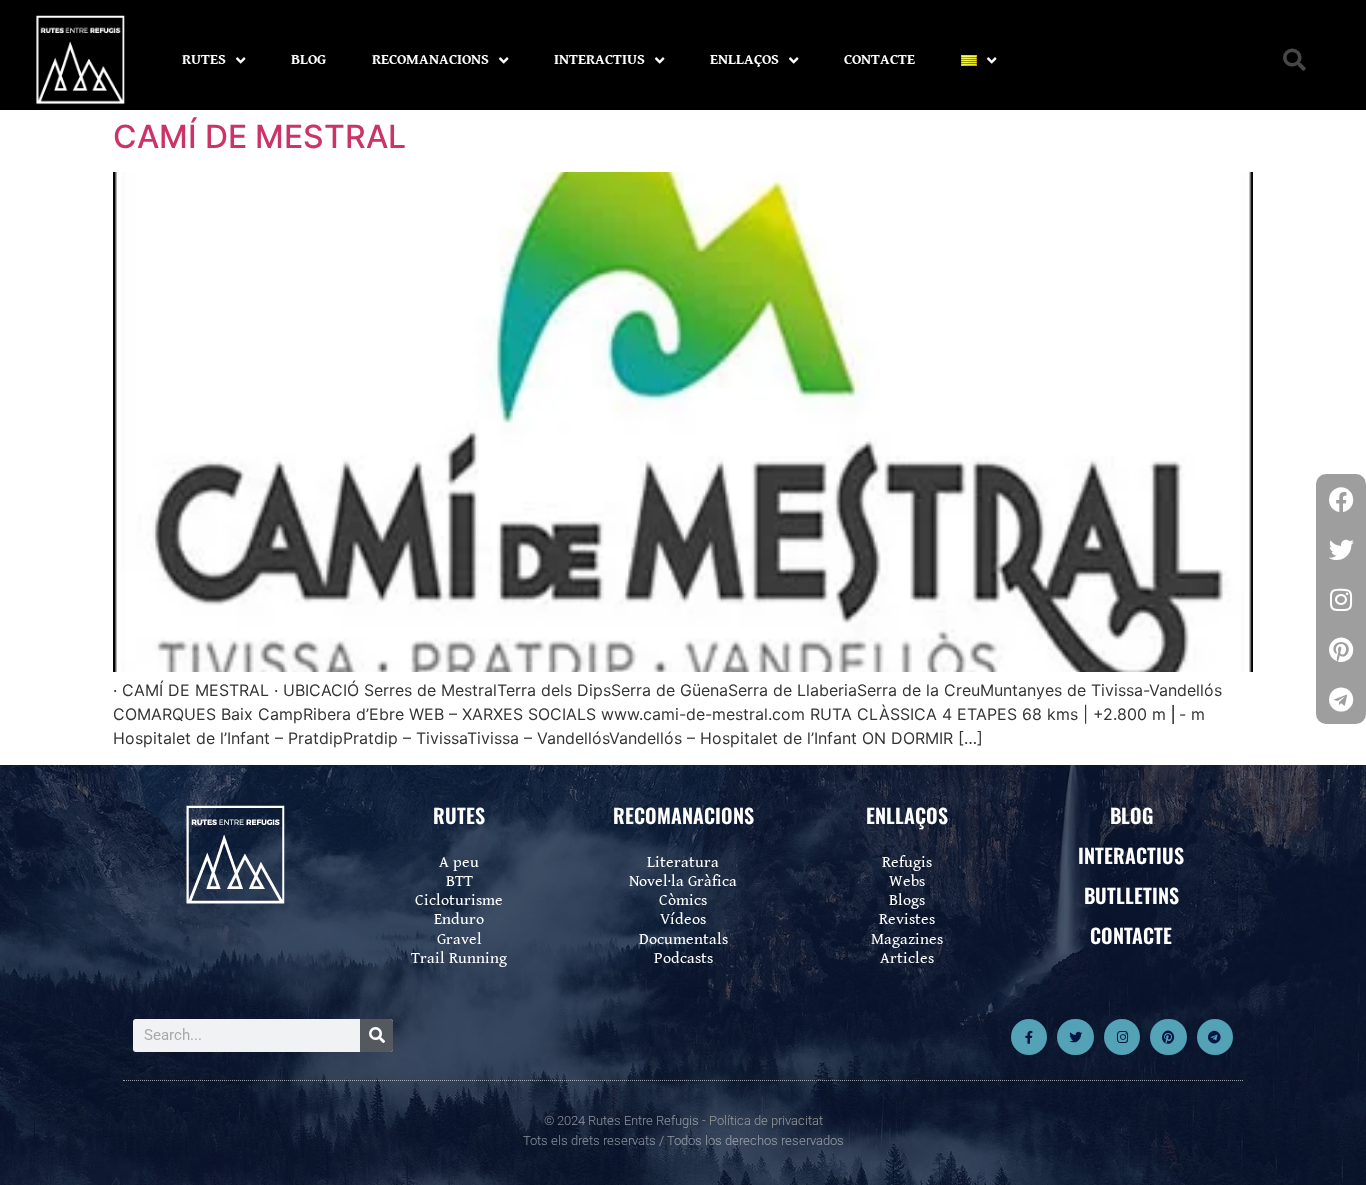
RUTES (204, 59)
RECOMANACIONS (430, 59)
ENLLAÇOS (744, 59)
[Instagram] (1122, 1037)
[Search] (376, 1035)
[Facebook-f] (1029, 1037)
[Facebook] (1341, 499)
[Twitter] (1075, 1037)
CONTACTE (879, 59)
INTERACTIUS (599, 59)
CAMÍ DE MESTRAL (259, 136)
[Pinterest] (1168, 1037)
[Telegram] (1215, 1037)
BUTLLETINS (1131, 895)
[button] (1294, 60)
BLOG (308, 59)
